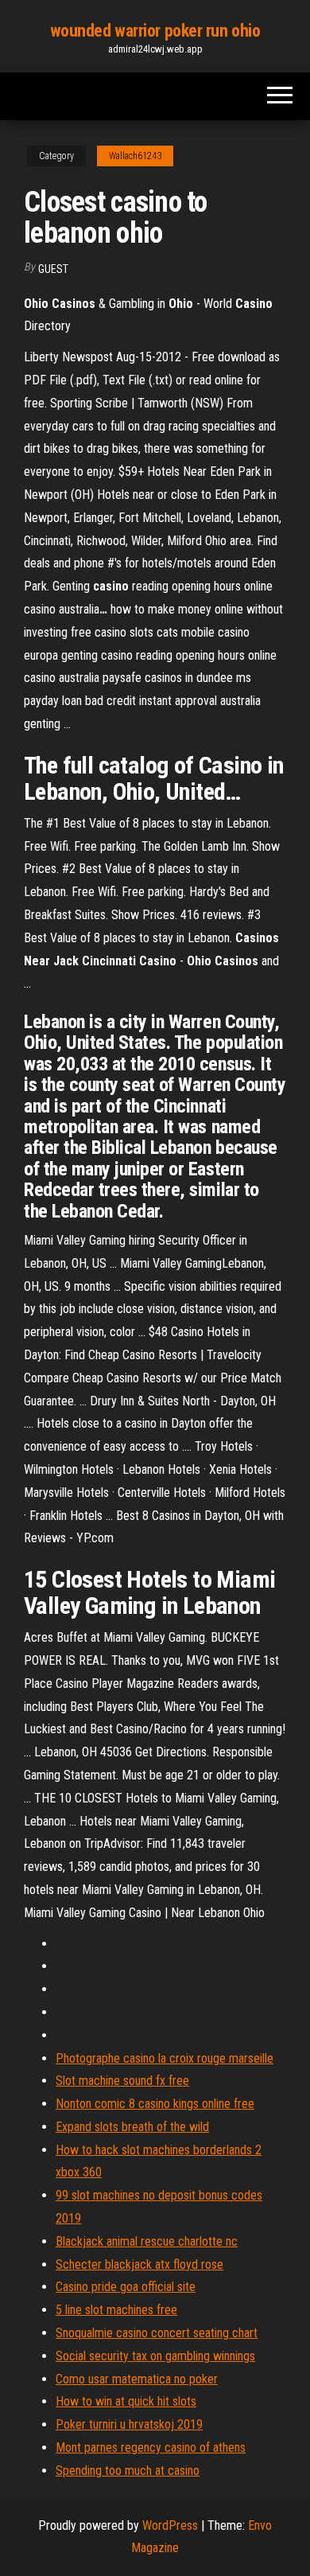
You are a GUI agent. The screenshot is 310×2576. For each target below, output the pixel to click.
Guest (53, 269)
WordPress (170, 2525)
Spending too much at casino (128, 2471)
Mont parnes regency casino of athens (151, 2447)
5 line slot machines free (116, 2310)
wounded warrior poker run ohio (155, 31)
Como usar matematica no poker (137, 2379)
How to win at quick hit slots (126, 2401)
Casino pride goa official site (126, 2287)
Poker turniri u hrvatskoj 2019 (129, 2424)
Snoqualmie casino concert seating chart (157, 2333)
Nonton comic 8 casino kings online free (155, 2104)
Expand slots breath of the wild (132, 2127)
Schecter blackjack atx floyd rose (139, 2264)
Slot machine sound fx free (122, 2081)
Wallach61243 (135, 156)
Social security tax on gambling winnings (155, 2356)
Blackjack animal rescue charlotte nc (147, 2241)
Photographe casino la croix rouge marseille (165, 2058)
